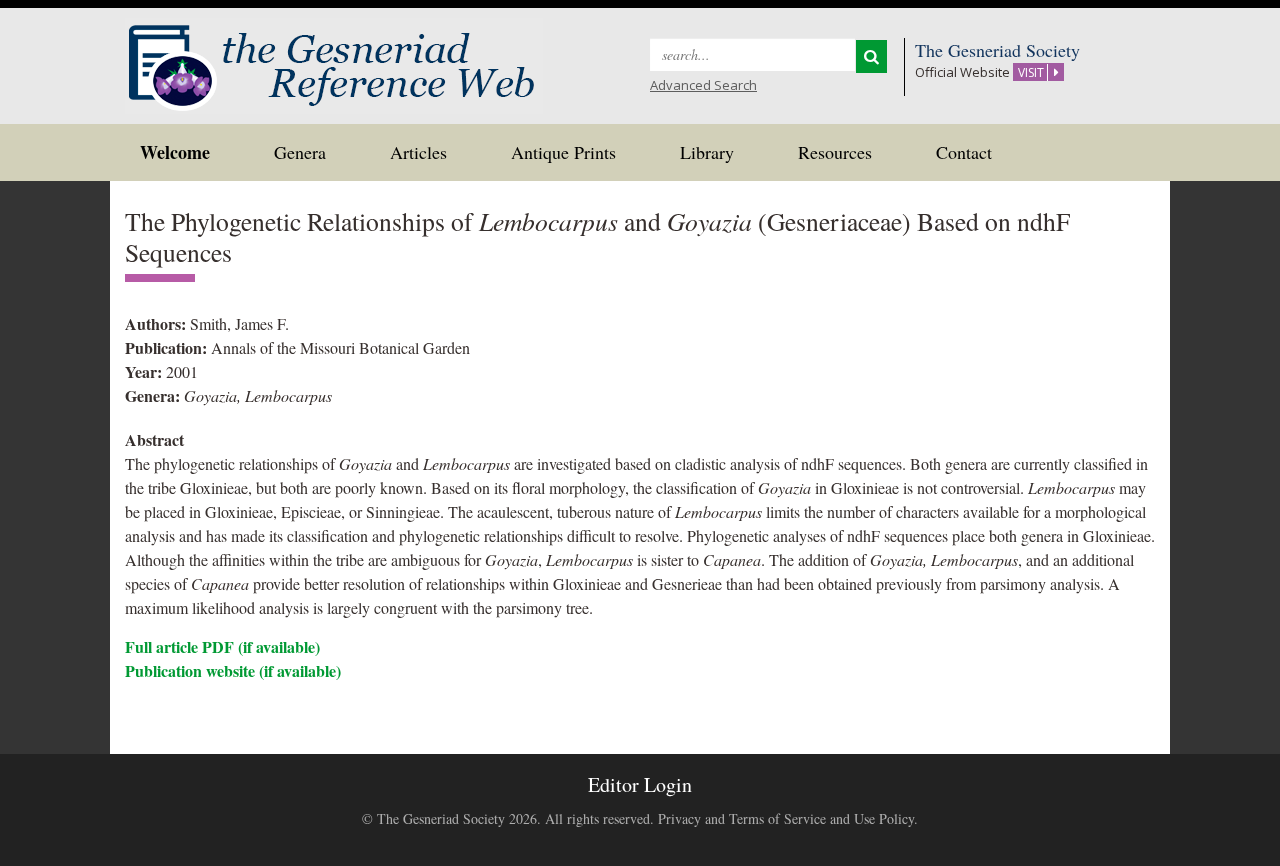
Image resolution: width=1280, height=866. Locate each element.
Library (707, 152)
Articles (418, 152)
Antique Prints (563, 152)
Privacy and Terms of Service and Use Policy (786, 818)
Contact (964, 152)
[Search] (871, 56)
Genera (300, 152)
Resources (835, 152)
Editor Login (640, 784)
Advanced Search (703, 85)
